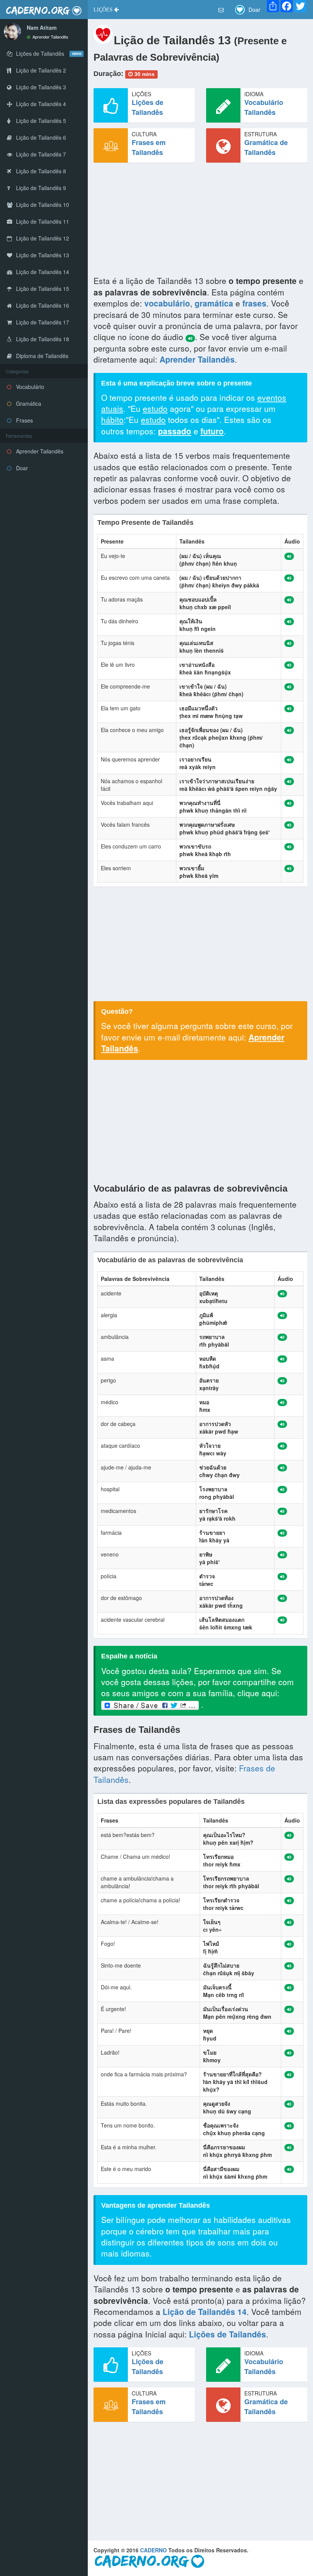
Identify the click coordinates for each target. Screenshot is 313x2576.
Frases (24, 420)
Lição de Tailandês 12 (42, 238)
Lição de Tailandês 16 (42, 305)
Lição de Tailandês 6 (40, 137)
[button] (106, 10)
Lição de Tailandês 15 (42, 289)
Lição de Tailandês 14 (42, 272)
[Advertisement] (200, 222)
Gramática (28, 403)
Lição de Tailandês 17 (42, 322)
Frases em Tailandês (149, 147)
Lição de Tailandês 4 (40, 104)
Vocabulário (29, 387)
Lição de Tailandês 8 (40, 171)
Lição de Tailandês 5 (40, 121)
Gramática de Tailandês (266, 147)
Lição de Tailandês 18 (42, 339)
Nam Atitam (42, 27)
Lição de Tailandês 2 (40, 70)
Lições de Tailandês (148, 107)
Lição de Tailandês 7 (40, 154)
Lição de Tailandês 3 (40, 87)
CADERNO (153, 2550)
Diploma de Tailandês (41, 356)
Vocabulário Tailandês (264, 107)
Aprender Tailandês (50, 37)
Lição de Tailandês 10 (42, 205)
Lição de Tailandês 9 (40, 188)
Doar (21, 468)
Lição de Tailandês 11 (42, 221)
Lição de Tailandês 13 (42, 255)
